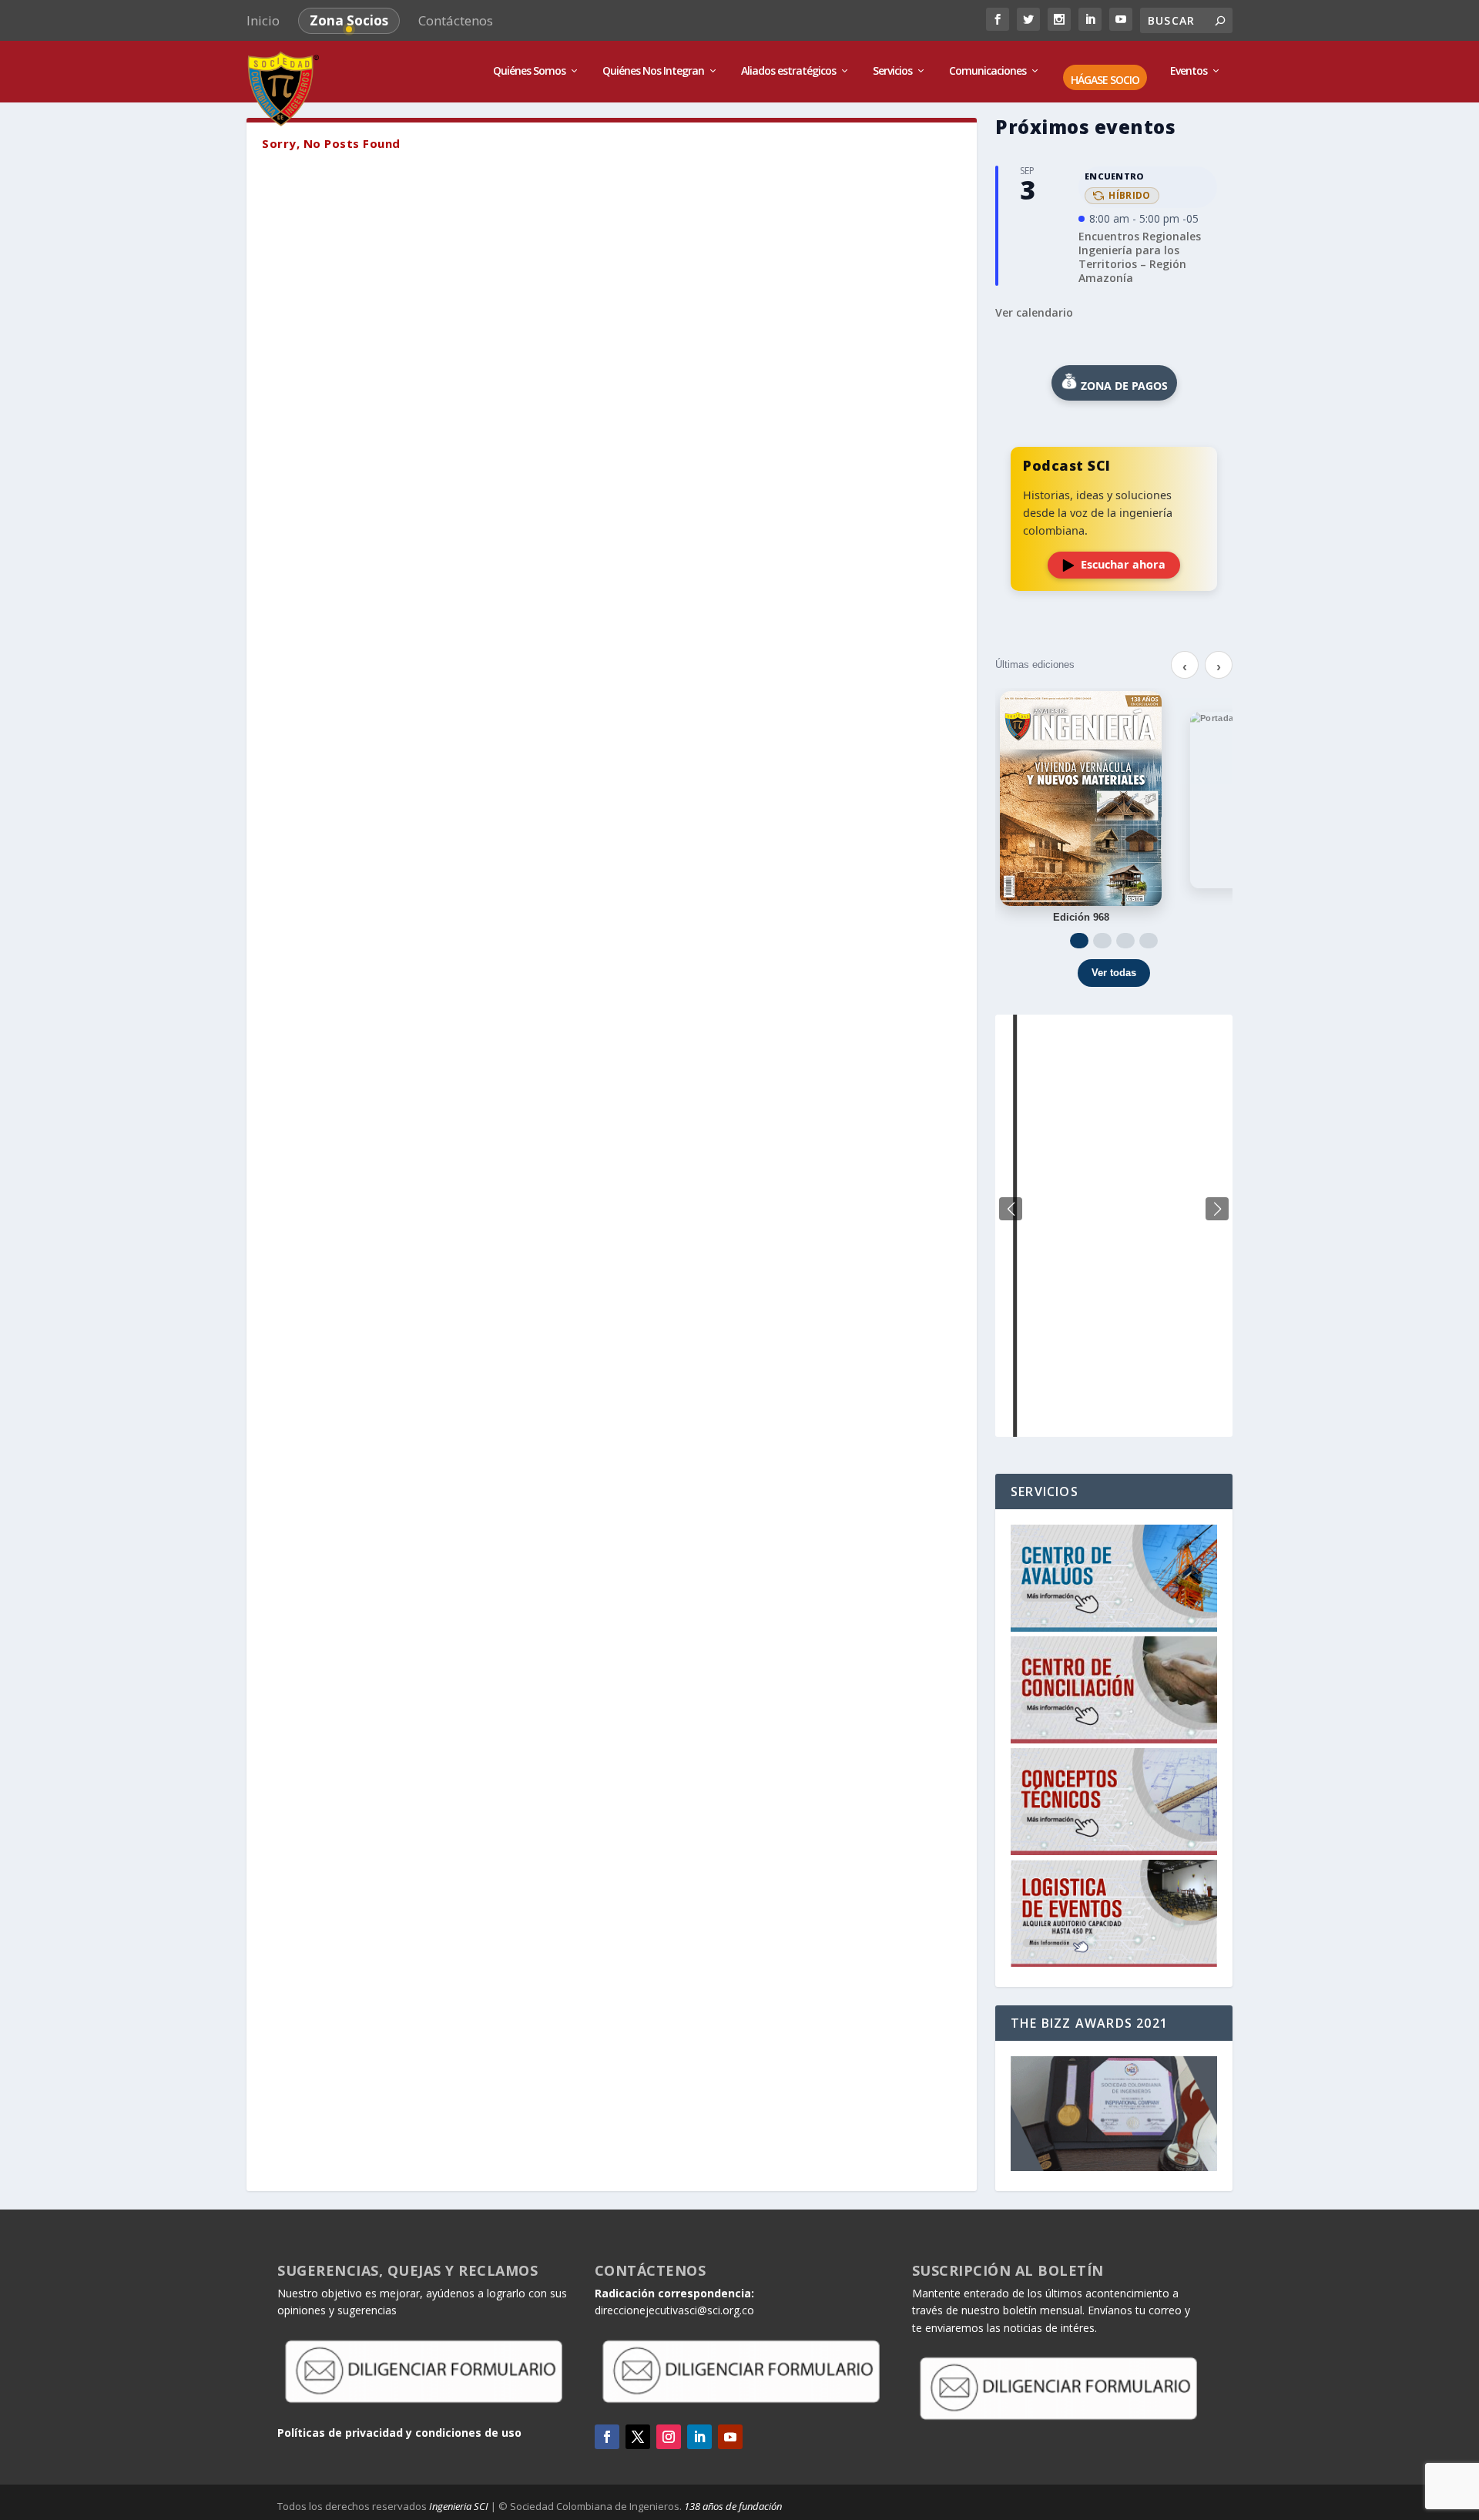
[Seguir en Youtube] (730, 2437)
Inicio (263, 20)
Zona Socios (349, 20)
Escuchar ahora (1123, 564)
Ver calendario (1034, 312)
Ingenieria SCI (459, 2506)
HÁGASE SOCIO (1105, 81)
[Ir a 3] (1125, 941)
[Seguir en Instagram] (669, 2437)
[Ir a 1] (1079, 941)
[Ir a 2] (1102, 941)
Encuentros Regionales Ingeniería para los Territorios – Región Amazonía (1140, 257)
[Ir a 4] (1149, 941)
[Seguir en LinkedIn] (699, 2437)
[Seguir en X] (638, 2437)
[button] (1217, 1209)
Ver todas (1114, 973)
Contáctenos (456, 20)
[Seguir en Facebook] (607, 2437)
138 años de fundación (733, 2506)
